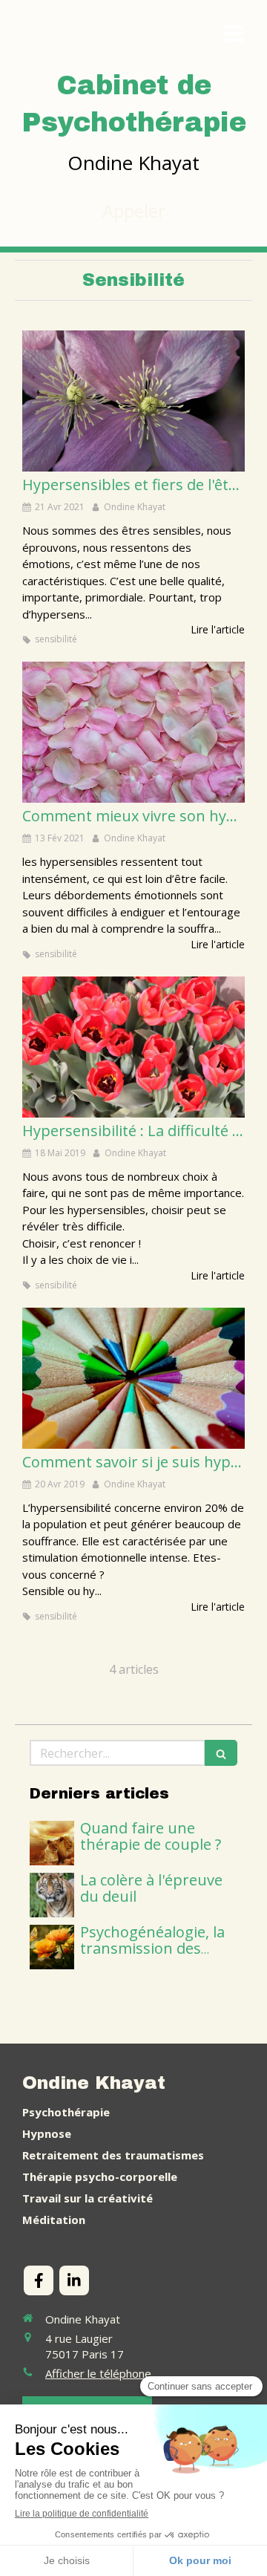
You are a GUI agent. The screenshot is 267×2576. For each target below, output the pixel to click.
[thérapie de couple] (52, 1843)
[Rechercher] (221, 1753)
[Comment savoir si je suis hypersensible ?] (133, 1378)
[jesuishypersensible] (133, 732)
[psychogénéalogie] (52, 1947)
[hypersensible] (133, 401)
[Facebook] (39, 2280)
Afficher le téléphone (98, 2373)
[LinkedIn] (74, 2280)
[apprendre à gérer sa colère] (52, 1895)
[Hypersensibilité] (133, 1047)
